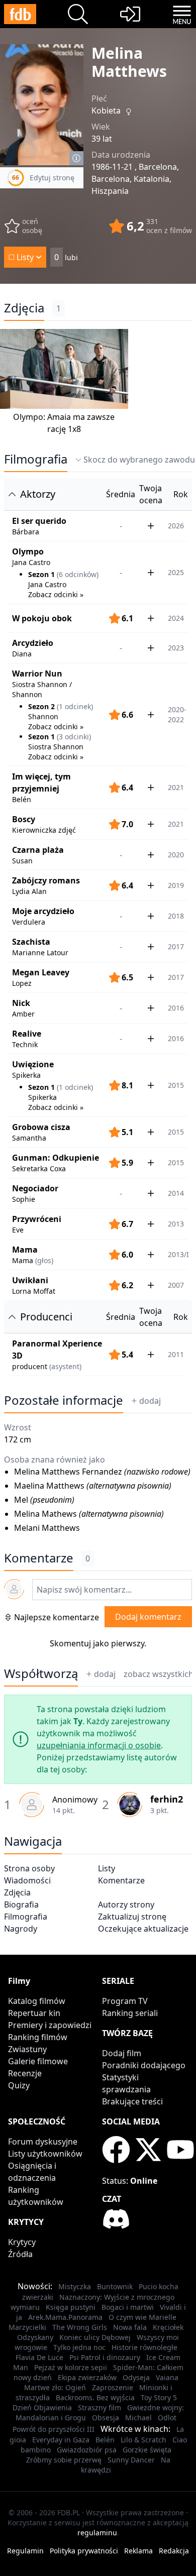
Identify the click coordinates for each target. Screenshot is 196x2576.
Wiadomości (27, 1880)
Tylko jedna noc (79, 2347)
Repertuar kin (34, 2013)
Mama (25, 1250)
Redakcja (174, 2551)
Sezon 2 (41, 706)
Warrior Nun (37, 674)
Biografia (21, 1905)
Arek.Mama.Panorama (65, 2317)
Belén (105, 2440)
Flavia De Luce (39, 2357)
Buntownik (115, 2286)
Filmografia (36, 459)
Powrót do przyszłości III (54, 2429)
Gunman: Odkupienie (56, 1158)
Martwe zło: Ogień (55, 2387)
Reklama (138, 2551)
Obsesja (106, 2418)
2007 (176, 1285)
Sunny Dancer (131, 2460)
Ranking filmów (38, 2037)
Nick (21, 1003)
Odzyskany (35, 2337)
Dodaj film (122, 2053)
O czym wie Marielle (142, 2317)
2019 (176, 885)
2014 (176, 1193)
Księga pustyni (71, 2307)
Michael (138, 2418)
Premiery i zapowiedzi (50, 2025)
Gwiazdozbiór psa (87, 2450)
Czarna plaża (38, 850)
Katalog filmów (37, 2001)
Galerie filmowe (38, 2061)
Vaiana (167, 2377)
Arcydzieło (33, 643)
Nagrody (21, 1929)
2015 (176, 1132)
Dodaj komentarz (148, 1617)
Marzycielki (27, 2327)
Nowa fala (130, 2327)
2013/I (178, 1254)
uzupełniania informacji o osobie (99, 1745)
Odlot (167, 2418)
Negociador (35, 1188)
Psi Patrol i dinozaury (105, 2357)
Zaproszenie (113, 2387)
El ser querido (39, 521)
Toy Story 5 (159, 2397)
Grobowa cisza (41, 1127)
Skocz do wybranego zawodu (139, 460)
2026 (176, 526)
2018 (176, 916)
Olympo (28, 551)
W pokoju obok (42, 618)
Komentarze (121, 1880)
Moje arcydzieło (43, 911)
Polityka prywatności (84, 2551)
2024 (176, 618)
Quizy (19, 2085)
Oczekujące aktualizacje (143, 1929)
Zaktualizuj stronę (132, 1917)
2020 (176, 855)
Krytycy (22, 2242)
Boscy (24, 819)
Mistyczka (75, 2286)
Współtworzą (41, 1673)
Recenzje (25, 2073)
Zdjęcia (24, 308)
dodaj (150, 1401)
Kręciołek (168, 2327)
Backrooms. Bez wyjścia (95, 2397)
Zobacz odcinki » (56, 594)
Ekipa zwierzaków (87, 2377)
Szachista (31, 942)
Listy (107, 1868)
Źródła (20, 2254)
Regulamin (25, 2551)
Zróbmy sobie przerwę (64, 2460)
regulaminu (97, 2533)
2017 (176, 946)
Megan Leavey (41, 972)
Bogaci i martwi (128, 2307)
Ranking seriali (130, 2013)
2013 (176, 1224)
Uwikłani (30, 1280)
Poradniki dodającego (144, 2065)
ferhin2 (167, 1799)
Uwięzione (33, 1064)
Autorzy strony (126, 1905)
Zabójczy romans (46, 880)
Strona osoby (29, 1868)
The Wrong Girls (80, 2327)
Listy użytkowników (45, 2154)
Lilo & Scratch (143, 2440)
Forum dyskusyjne (43, 2142)
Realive (27, 1034)
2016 (176, 1008)
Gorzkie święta (147, 2450)
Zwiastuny (27, 2049)
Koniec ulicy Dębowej (95, 2337)
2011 (176, 1354)
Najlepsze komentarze (57, 1617)
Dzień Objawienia (42, 2407)
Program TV (125, 2001)
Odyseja (136, 2377)
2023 (176, 648)
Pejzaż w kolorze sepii (71, 2367)
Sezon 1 (41, 574)
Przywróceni (37, 1219)
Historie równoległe (144, 2347)
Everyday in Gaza (61, 2440)
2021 (176, 787)
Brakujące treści (132, 2101)
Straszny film (100, 2407)
